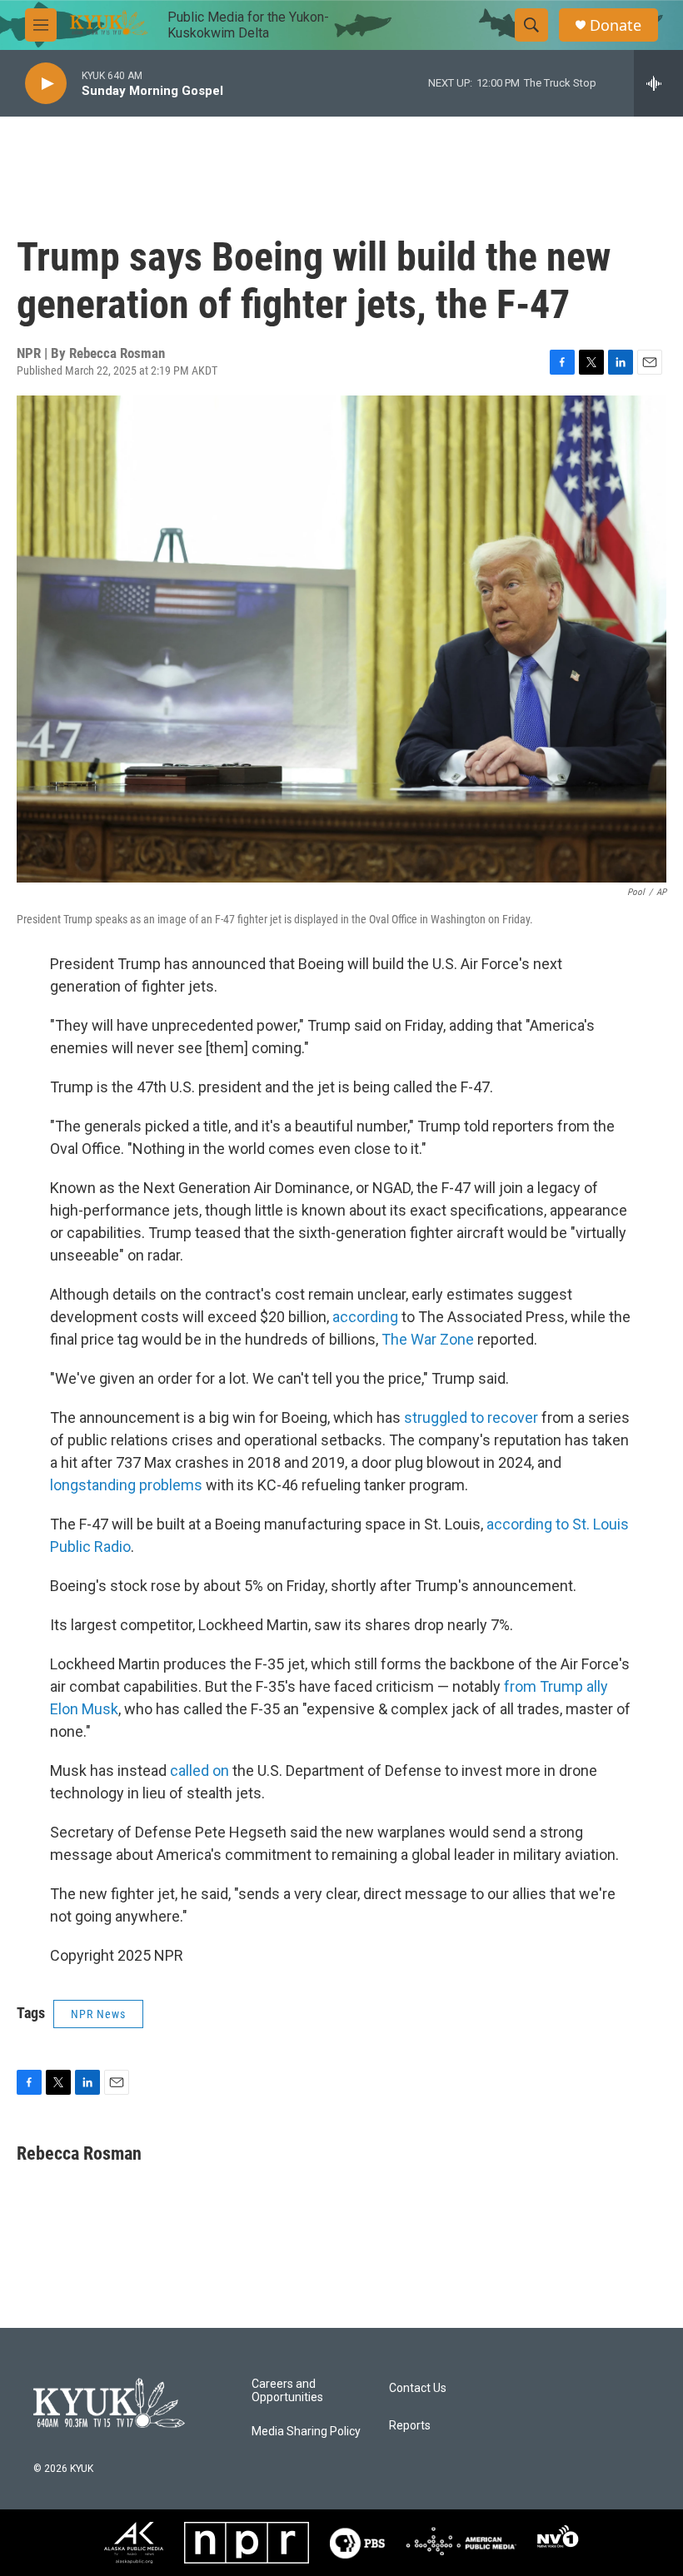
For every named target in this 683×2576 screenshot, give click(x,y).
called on (199, 1770)
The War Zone (428, 1339)
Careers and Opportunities (287, 2391)
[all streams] (658, 83)
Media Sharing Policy (306, 2432)
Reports (410, 2426)
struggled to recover (471, 1417)
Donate (616, 25)
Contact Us (418, 2388)
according (365, 1317)
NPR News (98, 2014)
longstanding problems (126, 1485)
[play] (46, 84)
